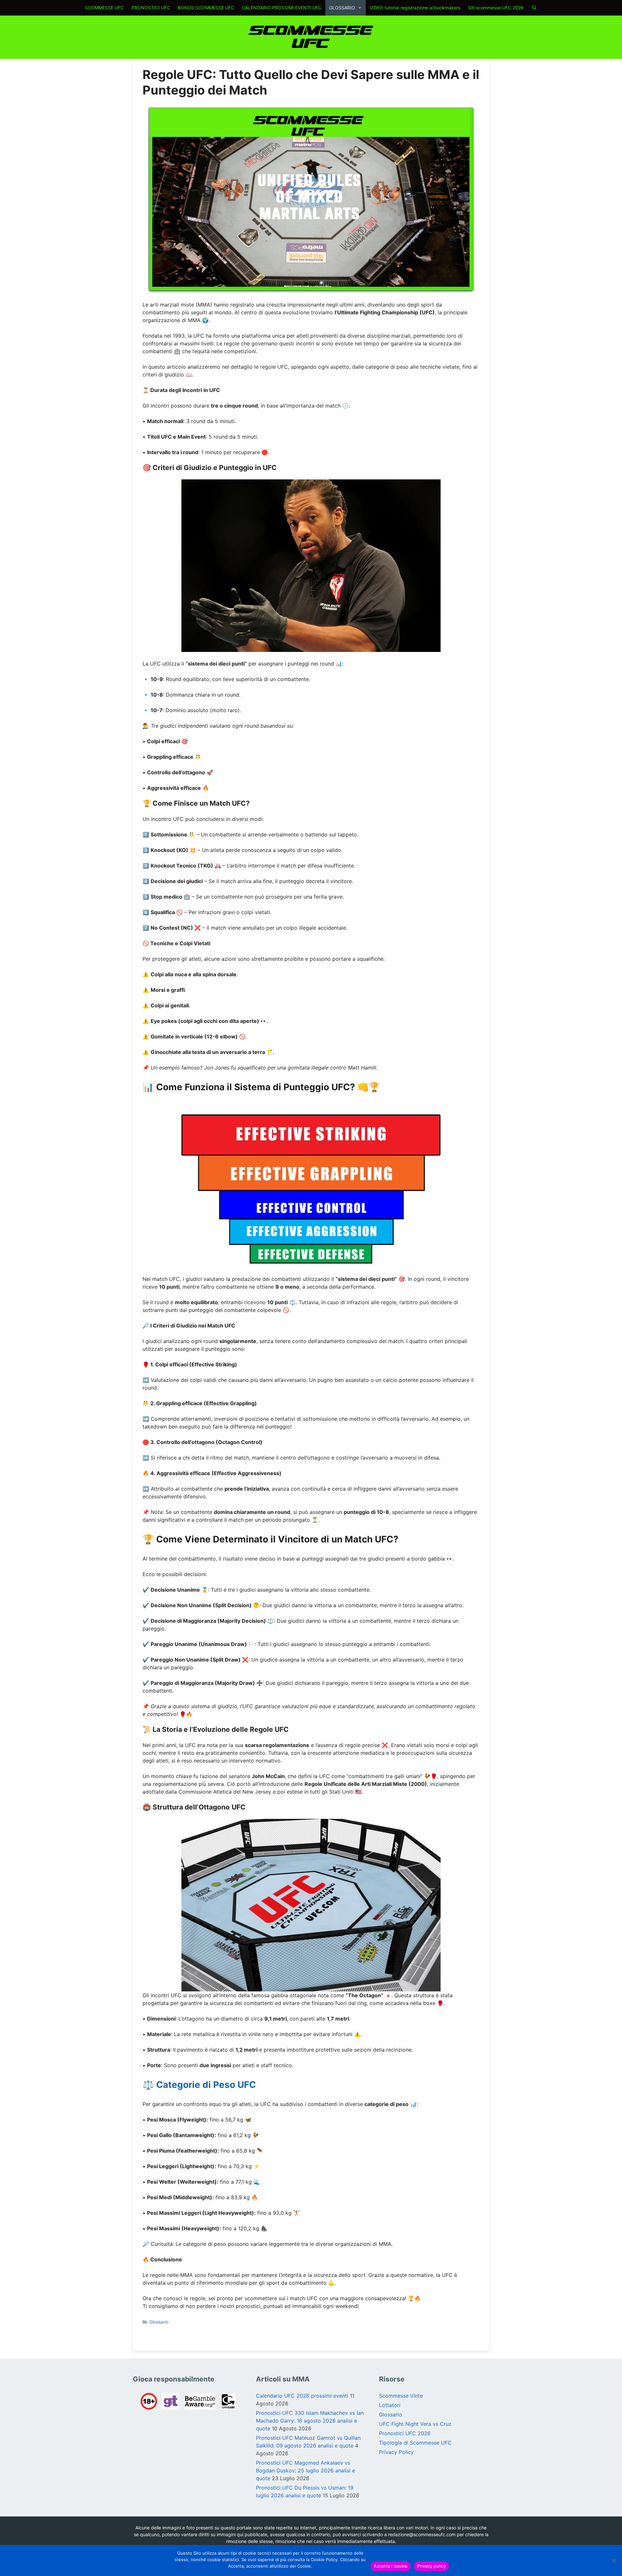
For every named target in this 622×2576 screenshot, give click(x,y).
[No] (614, 2560)
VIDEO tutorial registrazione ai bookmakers (415, 8)
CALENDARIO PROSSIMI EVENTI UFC (282, 8)
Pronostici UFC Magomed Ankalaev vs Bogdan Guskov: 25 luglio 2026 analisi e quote (305, 2470)
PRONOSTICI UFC (151, 8)
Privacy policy (432, 2566)
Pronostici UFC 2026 (405, 2433)
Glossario (159, 2322)
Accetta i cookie (391, 2566)
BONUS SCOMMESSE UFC (206, 8)
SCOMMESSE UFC (104, 8)
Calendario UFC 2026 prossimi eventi (302, 2396)
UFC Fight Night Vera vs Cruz (415, 2424)
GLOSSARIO (342, 8)
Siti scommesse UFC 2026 (496, 8)
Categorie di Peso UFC (206, 2085)
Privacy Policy (396, 2452)
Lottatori (390, 2405)
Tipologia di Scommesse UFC (415, 2443)
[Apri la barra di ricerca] (534, 8)
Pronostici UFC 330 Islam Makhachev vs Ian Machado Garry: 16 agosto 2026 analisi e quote (310, 2421)
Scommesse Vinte (401, 2396)
